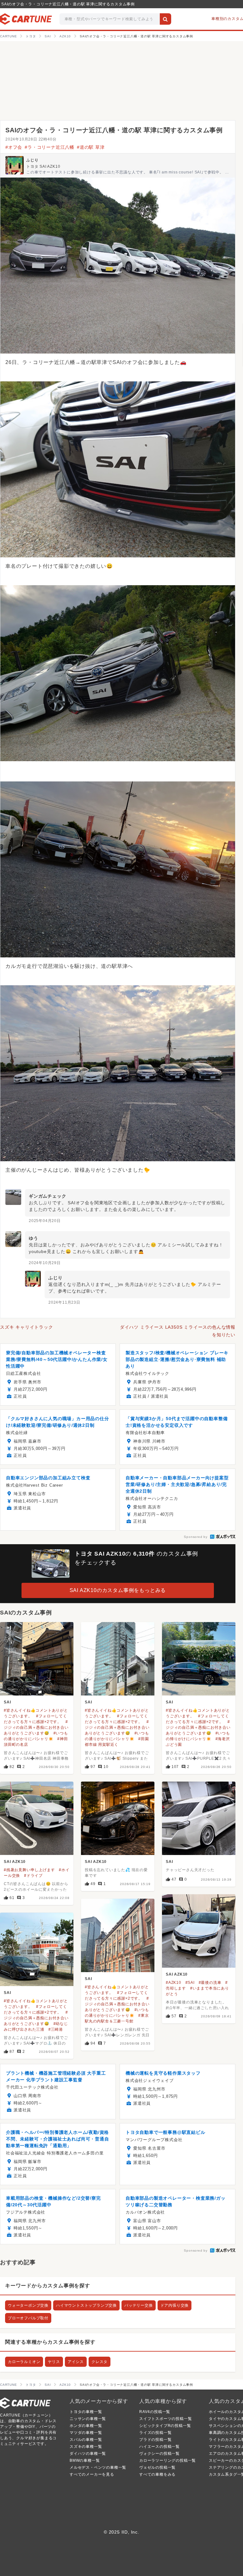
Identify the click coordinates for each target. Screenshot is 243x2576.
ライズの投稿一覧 (155, 2433)
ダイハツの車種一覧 (88, 2454)
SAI (7, 1702)
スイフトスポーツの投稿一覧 (165, 2419)
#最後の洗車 (210, 1983)
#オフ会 (14, 147)
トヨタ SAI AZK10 (43, 166)
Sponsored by (196, 1537)
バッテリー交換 (139, 2305)
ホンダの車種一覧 (86, 2426)
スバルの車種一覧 (86, 2440)
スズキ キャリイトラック (27, 1327)
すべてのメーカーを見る (92, 2474)
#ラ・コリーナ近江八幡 (50, 147)
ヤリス (54, 2362)
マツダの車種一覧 (86, 2433)
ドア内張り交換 (175, 2305)
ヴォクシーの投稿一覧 (159, 2454)
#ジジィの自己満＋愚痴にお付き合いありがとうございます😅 (36, 1727)
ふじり (32, 160)
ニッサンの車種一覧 (88, 2419)
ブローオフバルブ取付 (28, 2318)
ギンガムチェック (47, 1196)
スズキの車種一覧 (86, 2447)
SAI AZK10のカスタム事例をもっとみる (118, 1590)
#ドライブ (33, 1876)
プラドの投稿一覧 (155, 2440)
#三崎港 (56, 2029)
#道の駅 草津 (91, 147)
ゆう (34, 1238)
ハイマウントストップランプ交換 (86, 2305)
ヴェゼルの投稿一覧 (157, 2467)
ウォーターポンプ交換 (28, 2305)
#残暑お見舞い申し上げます (29, 1870)
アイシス (76, 2362)
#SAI (190, 1983)
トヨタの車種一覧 (86, 2412)
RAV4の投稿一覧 (155, 2412)
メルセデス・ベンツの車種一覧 (98, 2467)
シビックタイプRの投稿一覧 (165, 2426)
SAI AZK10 (15, 1862)
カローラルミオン (24, 2362)
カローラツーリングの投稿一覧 (168, 2460)
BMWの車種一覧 (85, 2460)
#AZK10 (174, 1983)
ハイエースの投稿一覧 (159, 2447)
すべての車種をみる (157, 2474)
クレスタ (100, 2362)
